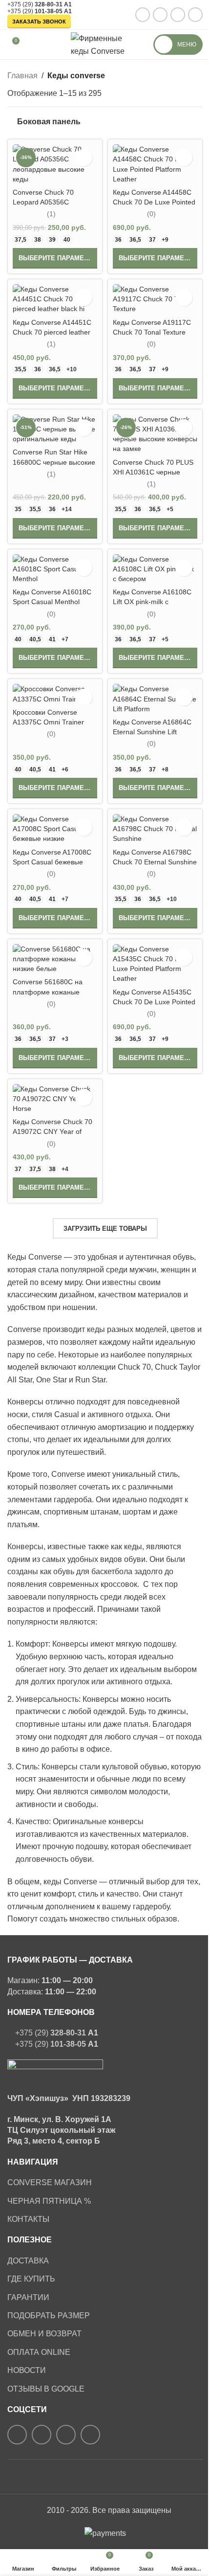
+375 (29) (36, 4)
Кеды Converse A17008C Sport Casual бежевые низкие (52, 862)
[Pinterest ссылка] (178, 15)
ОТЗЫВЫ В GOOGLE (46, 2389)
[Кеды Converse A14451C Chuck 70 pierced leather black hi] (55, 299)
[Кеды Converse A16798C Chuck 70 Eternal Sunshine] (155, 829)
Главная (22, 76)
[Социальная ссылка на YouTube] (160, 15)
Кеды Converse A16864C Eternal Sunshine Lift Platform (152, 732)
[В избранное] (84, 158)
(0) (151, 214)
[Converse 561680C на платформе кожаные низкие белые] (55, 959)
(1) (51, 214)
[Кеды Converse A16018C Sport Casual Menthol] (55, 569)
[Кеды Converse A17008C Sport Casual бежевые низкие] (55, 829)
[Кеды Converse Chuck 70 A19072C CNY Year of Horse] (55, 1099)
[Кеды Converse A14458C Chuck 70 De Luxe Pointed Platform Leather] (155, 164)
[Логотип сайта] (105, 44)
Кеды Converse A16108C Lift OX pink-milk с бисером (152, 602)
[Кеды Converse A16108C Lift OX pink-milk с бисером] (155, 569)
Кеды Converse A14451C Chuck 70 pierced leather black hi (52, 332)
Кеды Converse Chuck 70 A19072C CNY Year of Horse (52, 1131)
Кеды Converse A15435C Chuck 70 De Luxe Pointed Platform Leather (154, 1002)
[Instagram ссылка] (143, 15)
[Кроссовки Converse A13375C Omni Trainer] (55, 694)
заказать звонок (39, 22)
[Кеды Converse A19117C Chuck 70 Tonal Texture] (155, 299)
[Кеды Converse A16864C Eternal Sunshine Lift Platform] (155, 699)
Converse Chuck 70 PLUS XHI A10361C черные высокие (153, 472)
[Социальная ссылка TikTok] (195, 15)
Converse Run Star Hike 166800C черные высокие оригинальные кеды (54, 462)
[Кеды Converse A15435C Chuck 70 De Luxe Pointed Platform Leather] (155, 964)
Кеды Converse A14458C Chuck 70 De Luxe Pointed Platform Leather (154, 202)
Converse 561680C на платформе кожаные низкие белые (48, 992)
